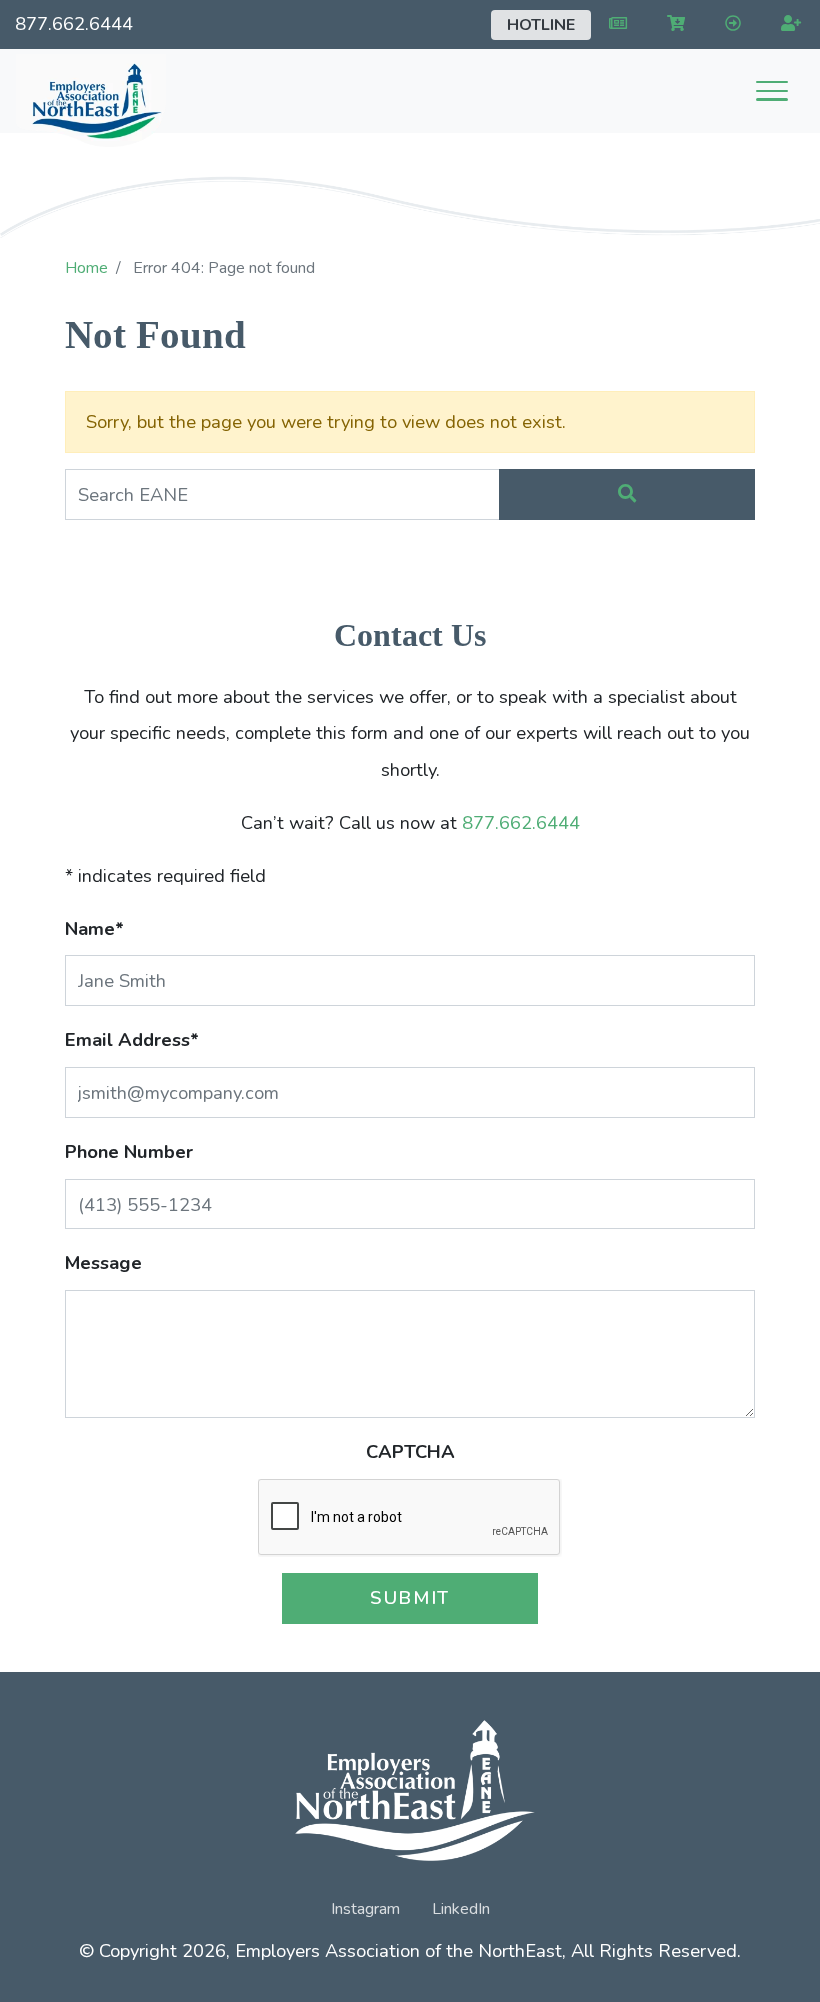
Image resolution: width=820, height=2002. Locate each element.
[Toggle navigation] (772, 91)
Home (86, 268)
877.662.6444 (74, 23)
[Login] (729, 24)
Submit (410, 1597)
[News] (614, 24)
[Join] (787, 24)
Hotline (541, 25)
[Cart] (672, 24)
